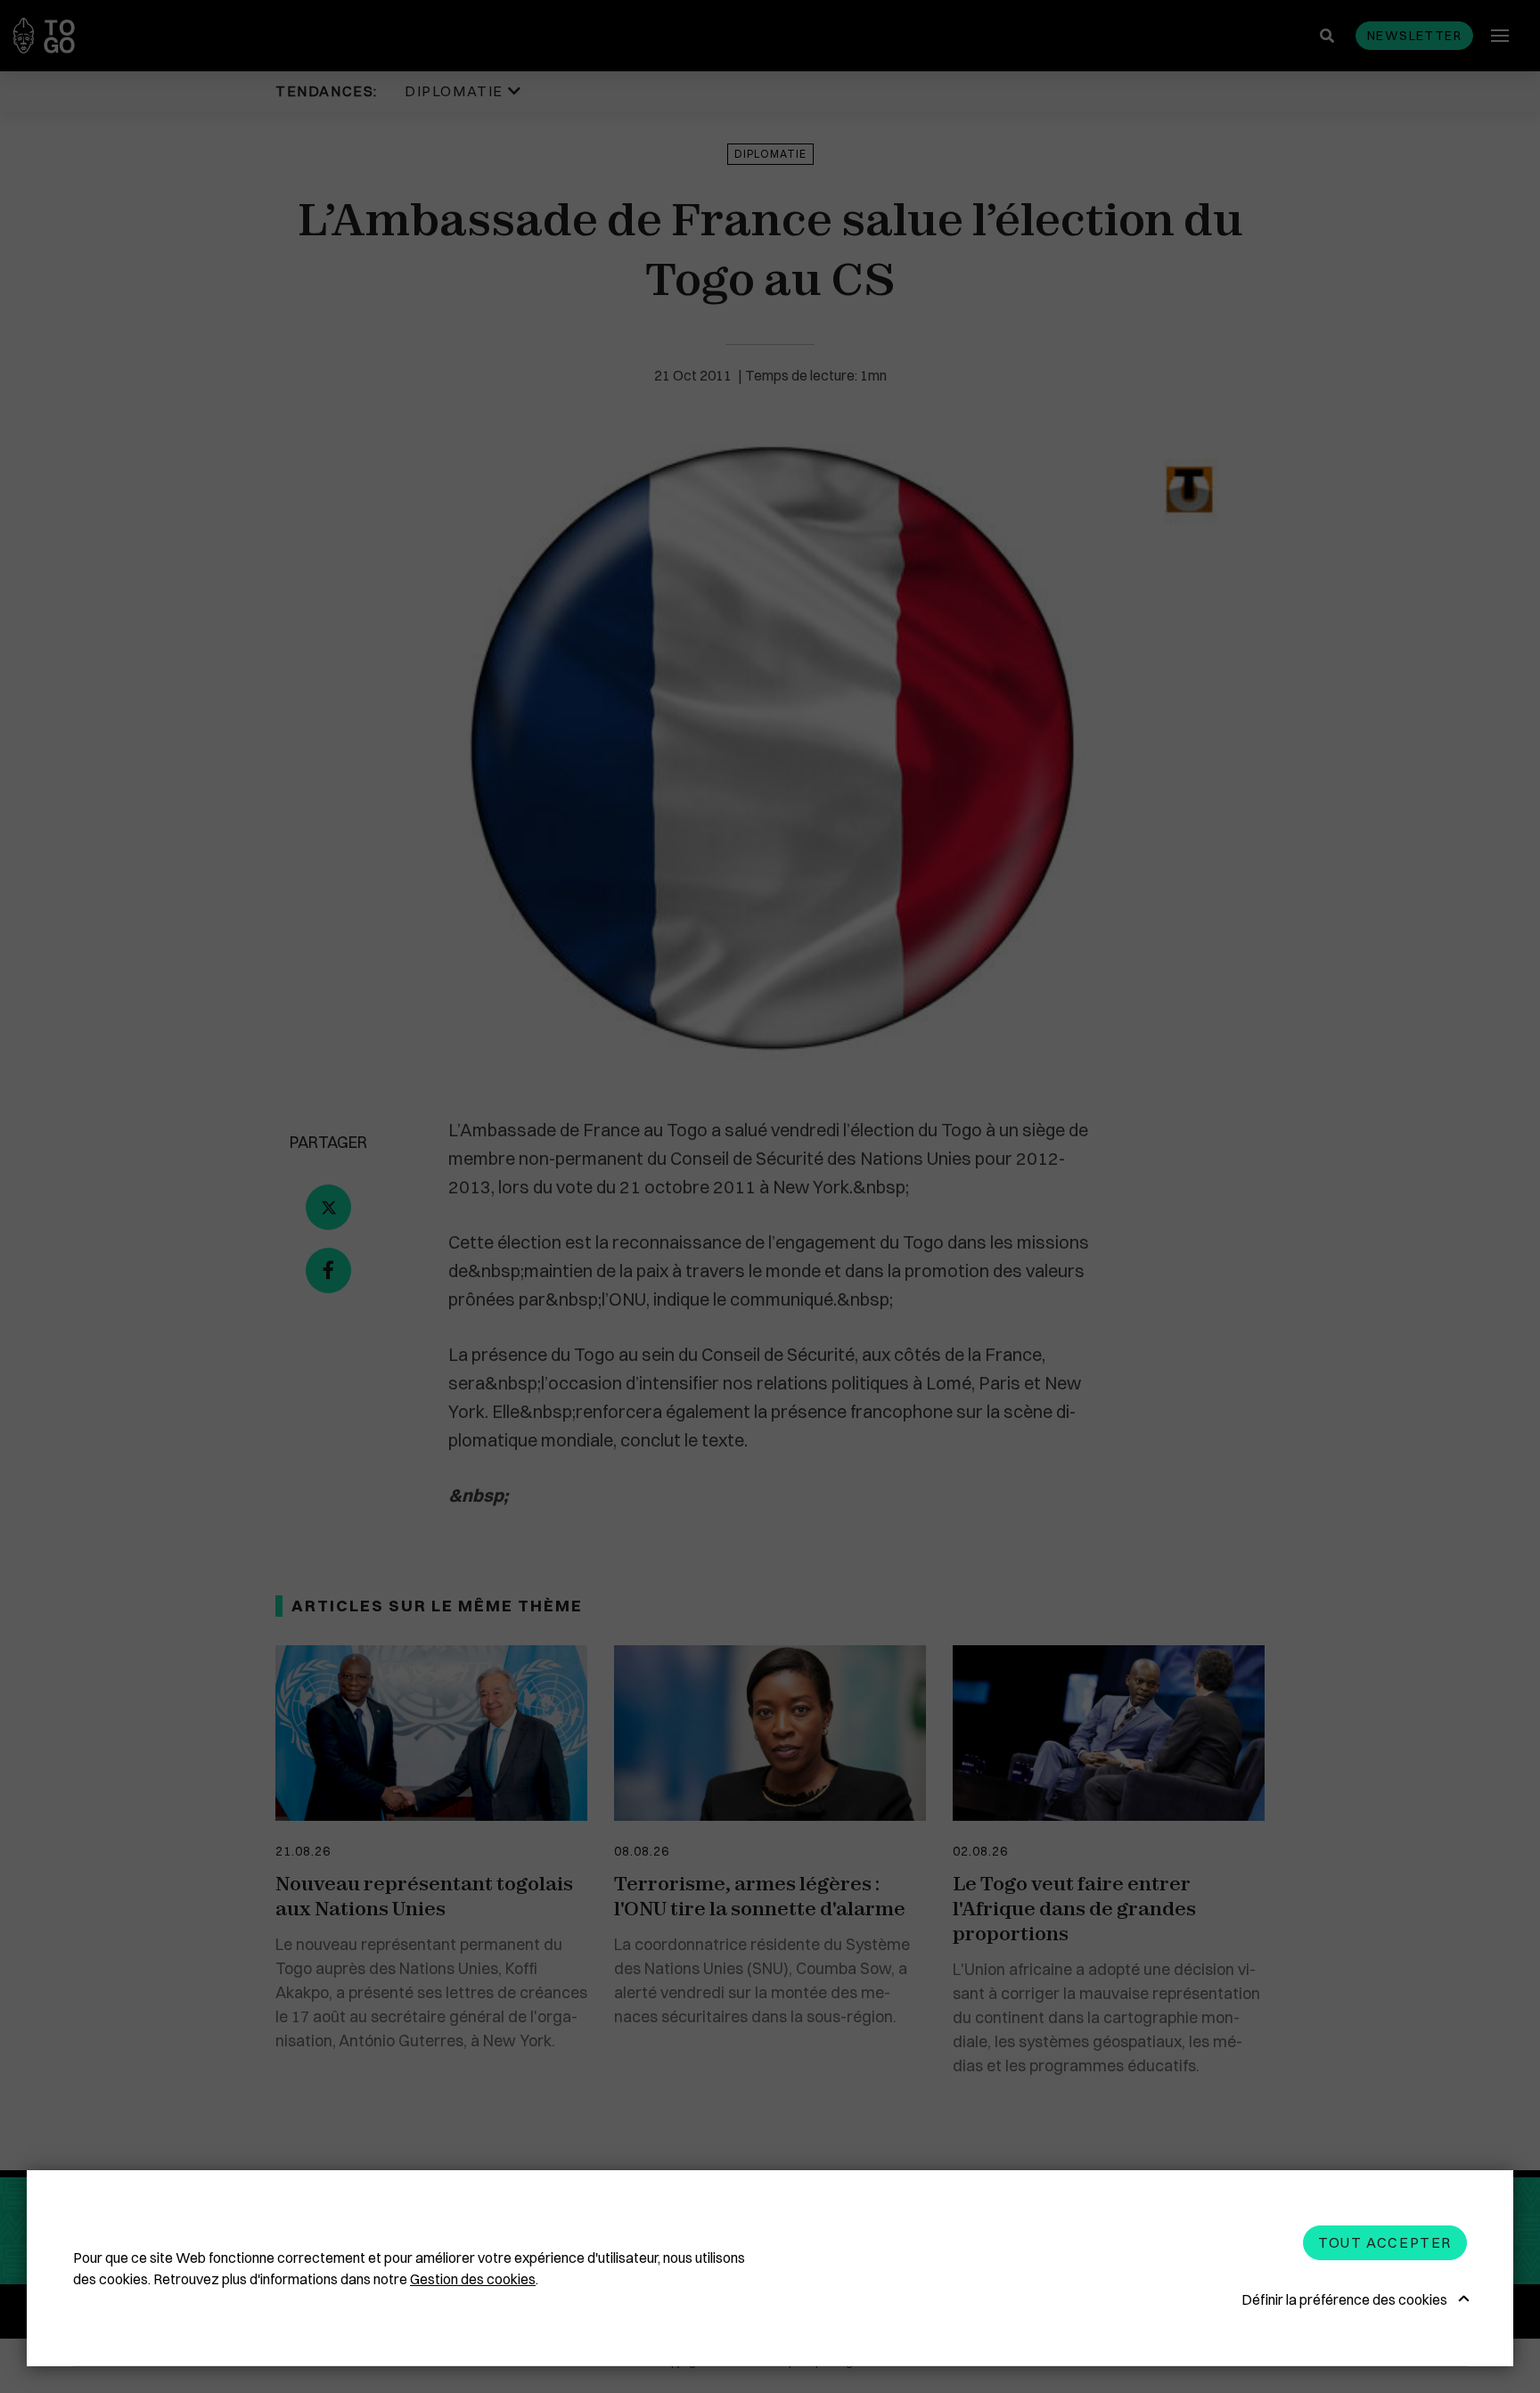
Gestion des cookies (473, 2279)
